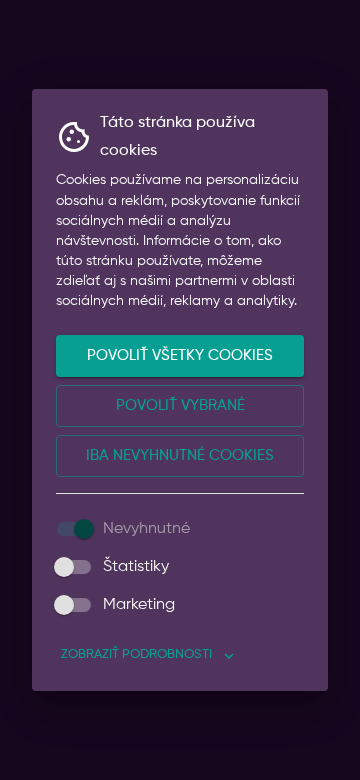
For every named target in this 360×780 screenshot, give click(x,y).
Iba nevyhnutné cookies (180, 455)
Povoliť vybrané (180, 405)
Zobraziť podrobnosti (136, 654)
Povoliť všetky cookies (180, 355)
